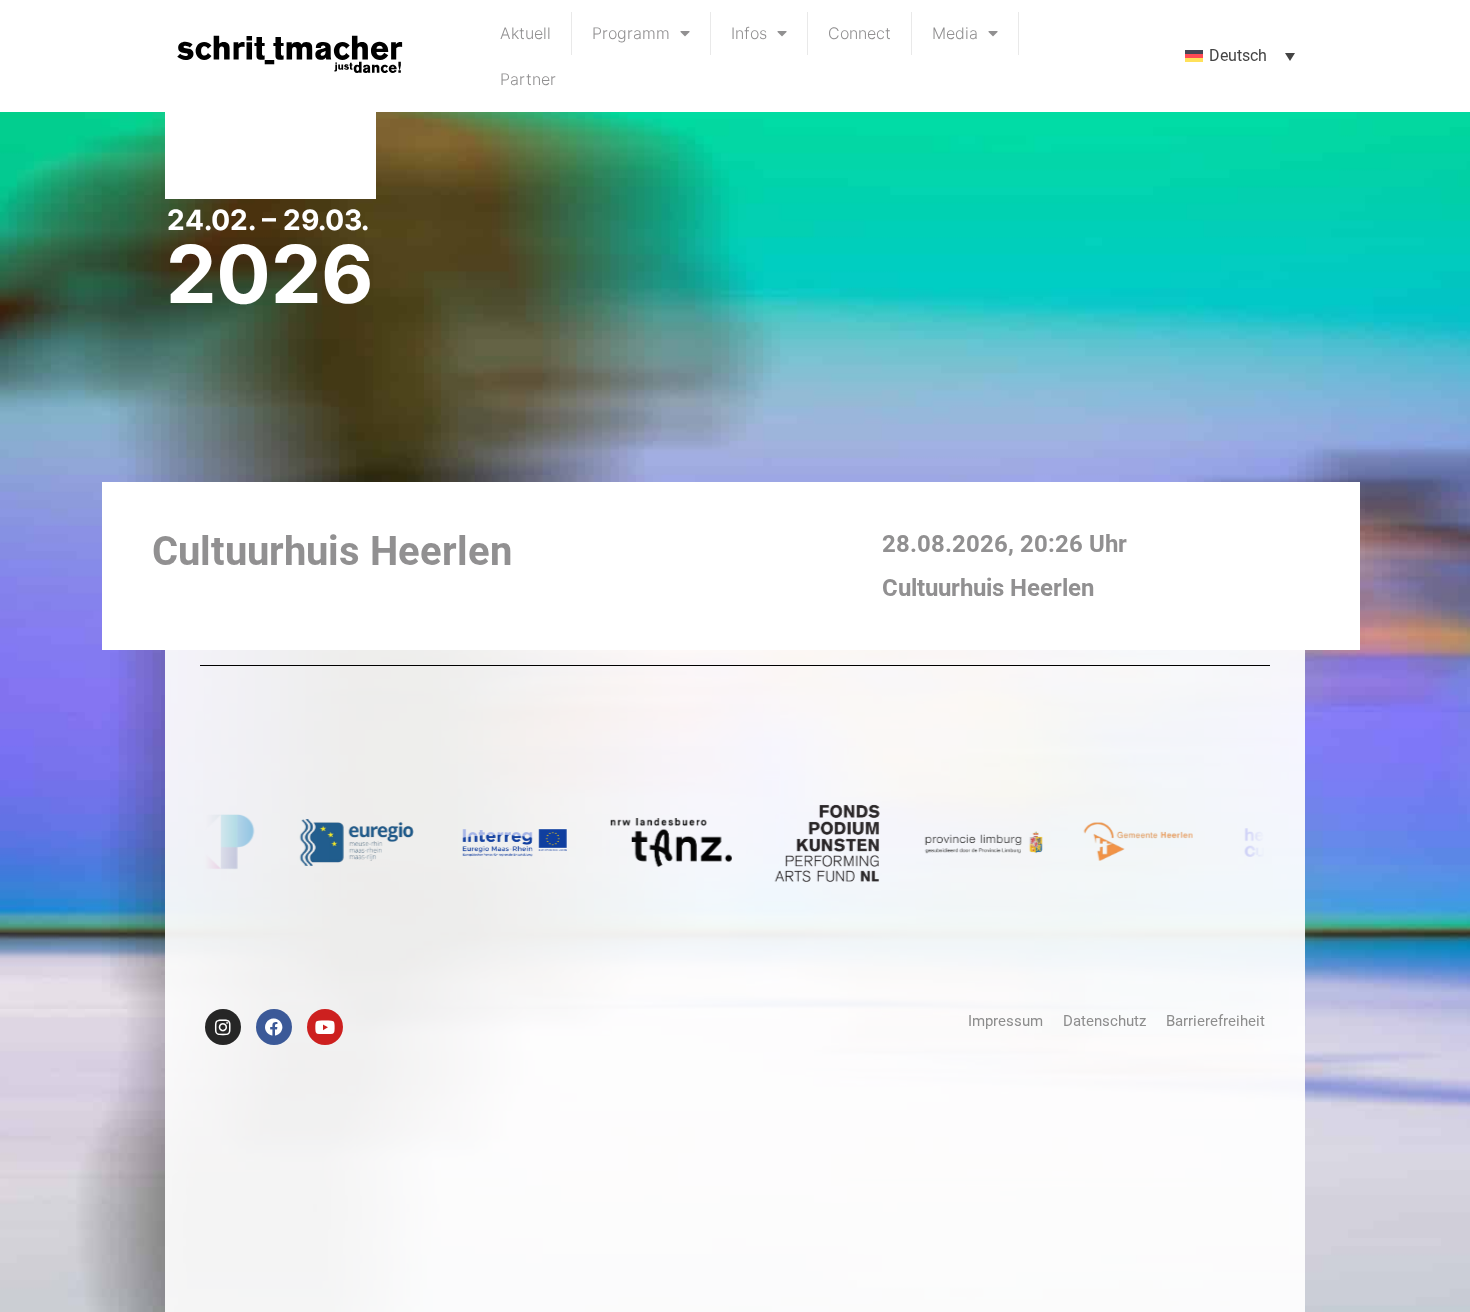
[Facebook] (274, 1027)
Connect (859, 33)
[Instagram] (223, 1027)
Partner (528, 79)
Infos (749, 33)
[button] (1240, 56)
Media (955, 33)
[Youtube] (325, 1027)
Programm (631, 33)
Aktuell (525, 33)
